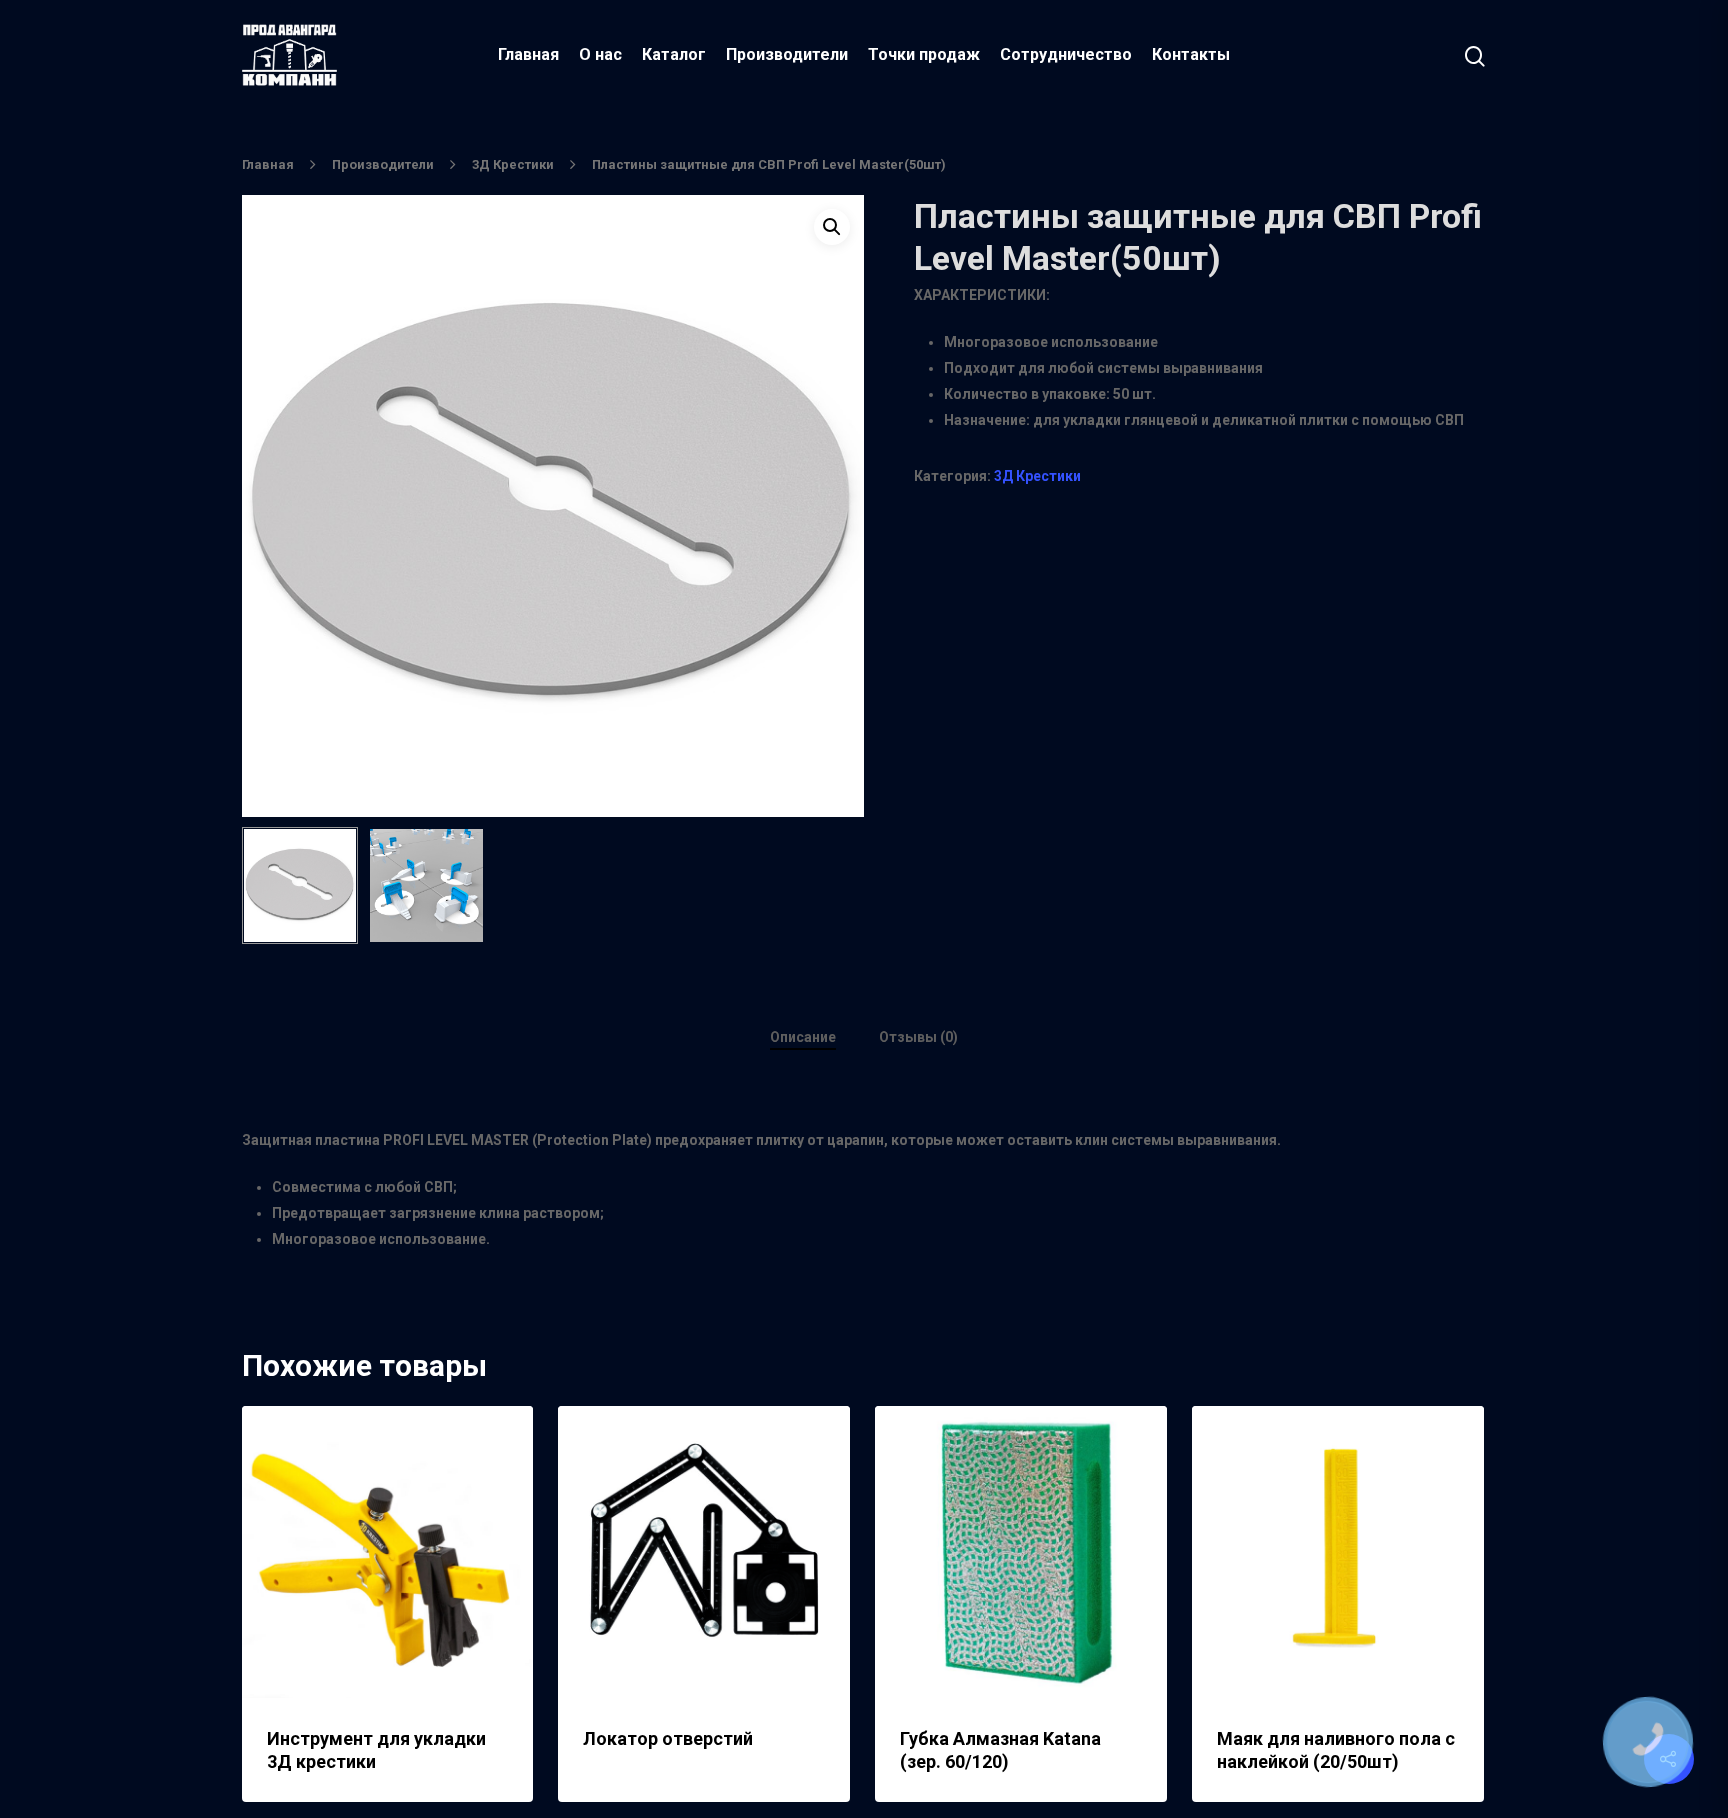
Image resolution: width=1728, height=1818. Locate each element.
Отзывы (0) (918, 1037)
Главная (528, 54)
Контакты (1191, 54)
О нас (600, 54)
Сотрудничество (1066, 54)
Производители (787, 54)
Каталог (674, 54)
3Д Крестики (513, 164)
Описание (803, 1037)
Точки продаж (924, 54)
